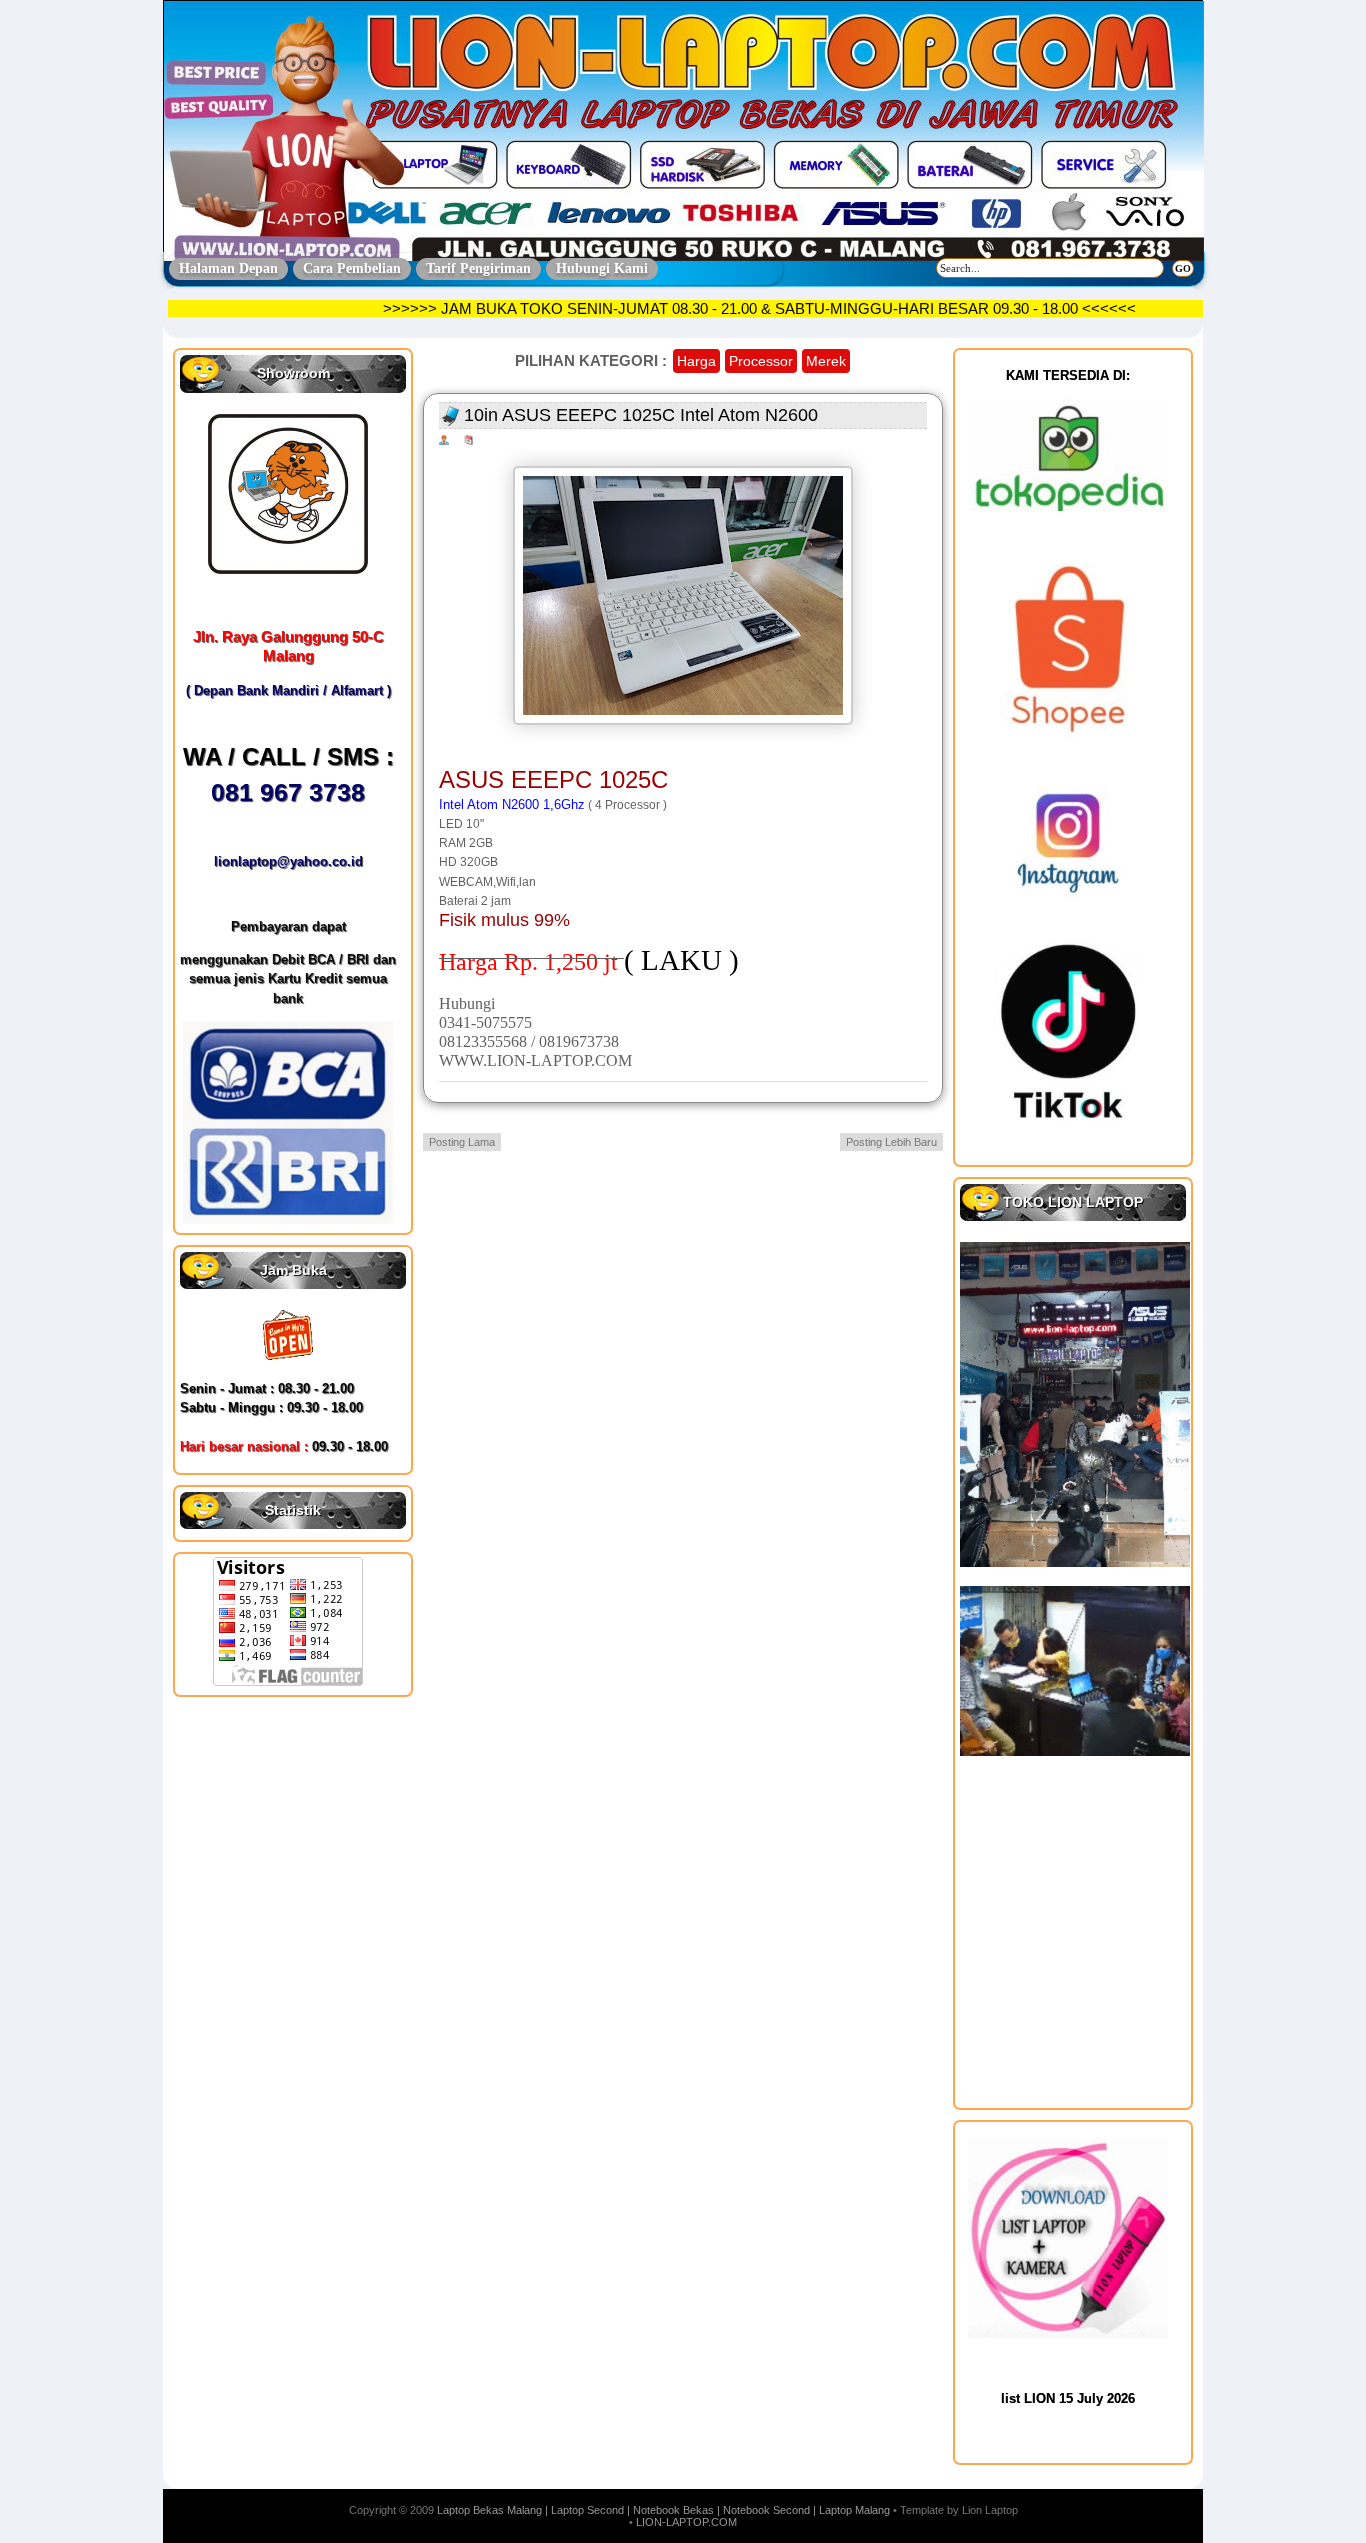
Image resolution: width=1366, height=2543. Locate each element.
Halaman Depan (228, 268)
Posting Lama (462, 1142)
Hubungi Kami (602, 268)
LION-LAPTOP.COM (686, 2522)
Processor (761, 361)
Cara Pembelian (352, 268)
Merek (826, 361)
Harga (696, 361)
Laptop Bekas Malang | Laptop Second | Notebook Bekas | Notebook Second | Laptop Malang (663, 2510)
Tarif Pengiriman (478, 268)
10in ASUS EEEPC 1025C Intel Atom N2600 (641, 415)
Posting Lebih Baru (891, 1142)
